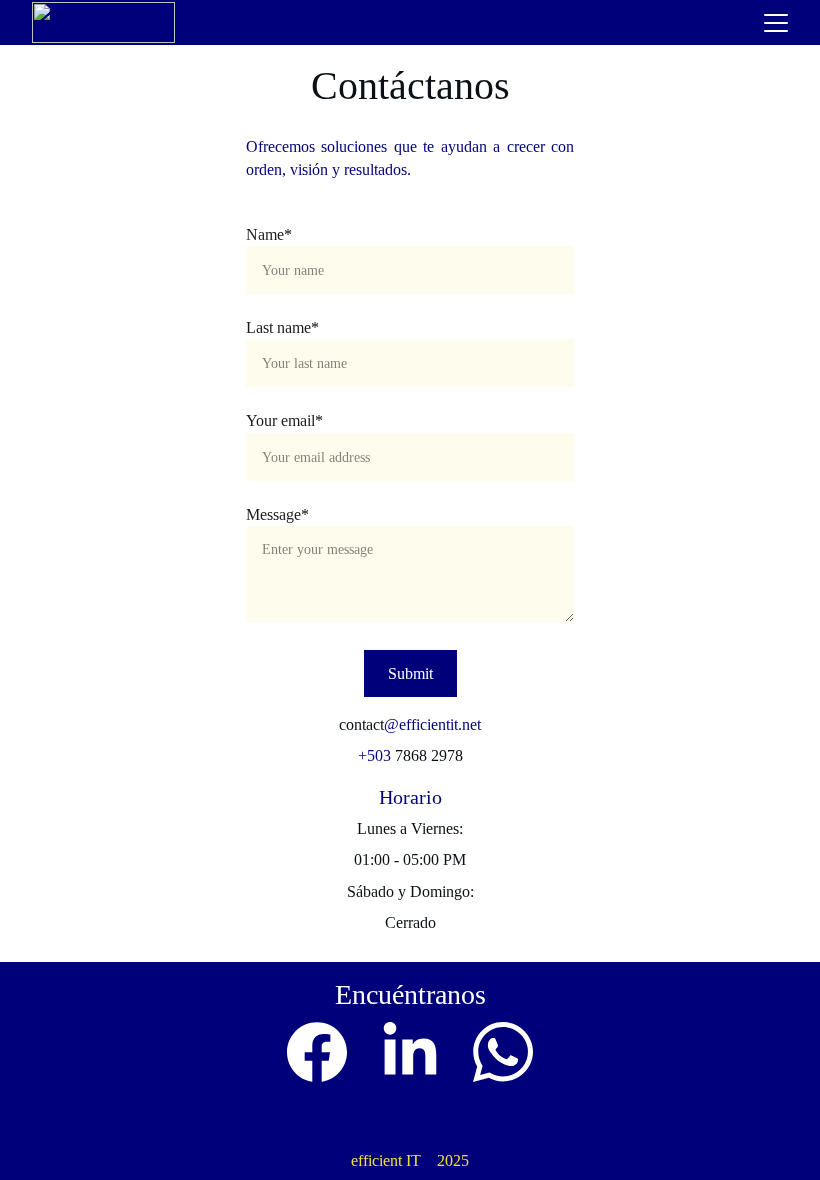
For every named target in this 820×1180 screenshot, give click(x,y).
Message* (277, 514)
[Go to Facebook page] (317, 1052)
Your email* (284, 420)
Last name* (282, 327)
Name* (269, 234)
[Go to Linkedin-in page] (410, 1052)
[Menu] (776, 23)
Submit (410, 673)
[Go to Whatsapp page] (503, 1052)
